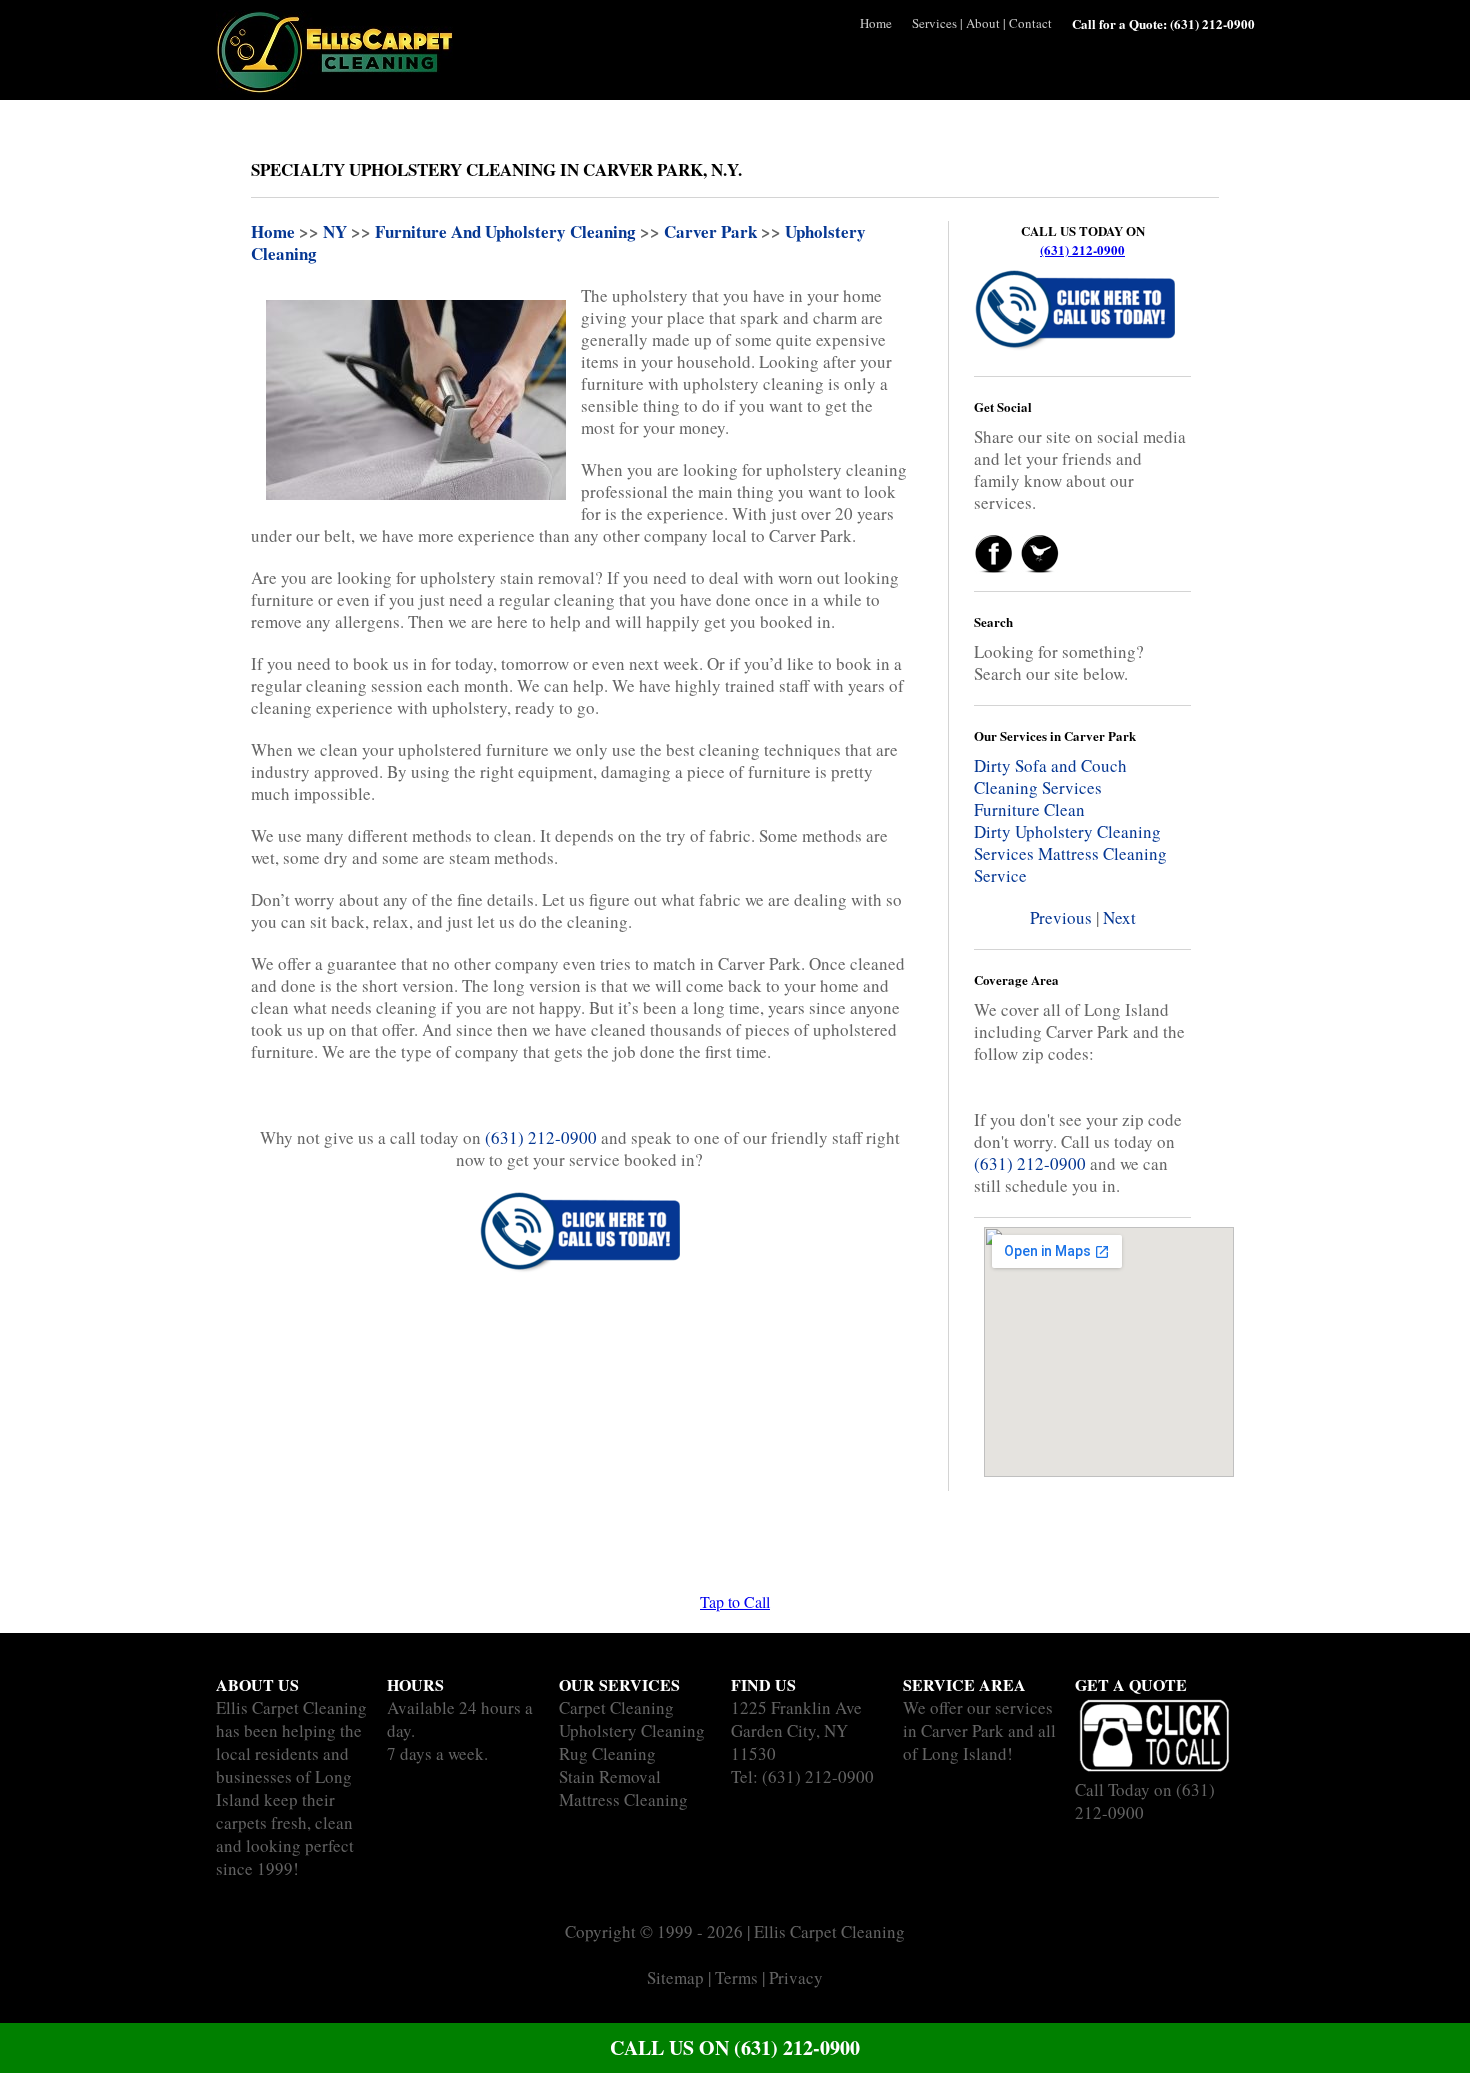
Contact (1030, 23)
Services (934, 23)
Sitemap (675, 1977)
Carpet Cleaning (616, 1707)
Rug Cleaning (607, 1753)
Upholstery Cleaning (632, 1730)
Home (876, 23)
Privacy (796, 1977)
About (983, 23)
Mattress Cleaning (623, 1799)
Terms (736, 1977)
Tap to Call (735, 1601)
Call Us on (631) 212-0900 (735, 2047)
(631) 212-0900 (1082, 249)
